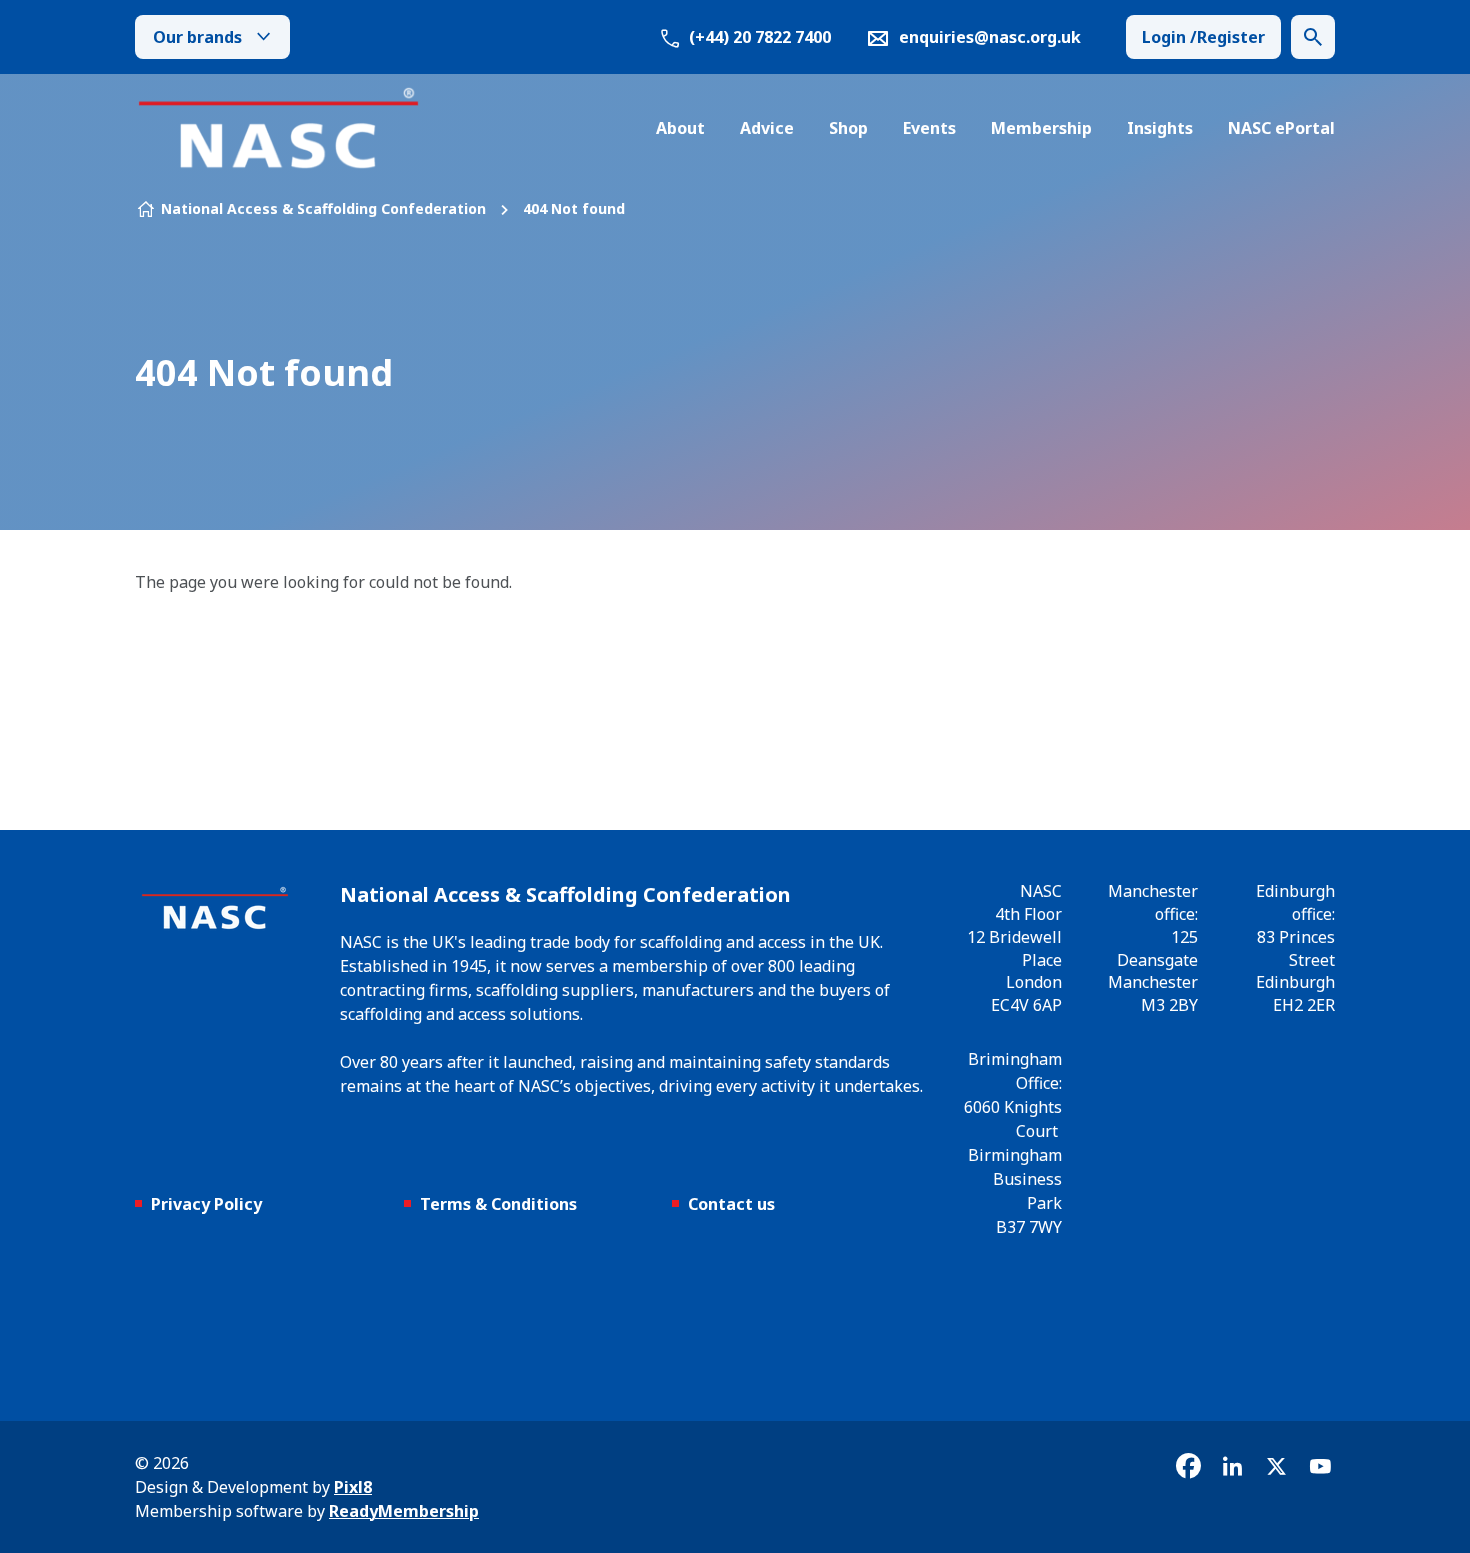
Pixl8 (353, 1487)
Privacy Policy (206, 1204)
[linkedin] (1232, 1466)
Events (929, 128)
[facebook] (1188, 1466)
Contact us (731, 1204)
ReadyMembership (404, 1511)
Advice (767, 128)
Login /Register (1203, 37)
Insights (1160, 128)
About (680, 128)
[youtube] (1320, 1466)
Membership (1041, 128)
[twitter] (1276, 1466)
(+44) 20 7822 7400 (758, 37)
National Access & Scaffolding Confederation (323, 208)
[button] (1313, 37)
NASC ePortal (1281, 128)
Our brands (197, 37)
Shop (848, 128)
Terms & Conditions (498, 1204)
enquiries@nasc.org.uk (990, 37)
